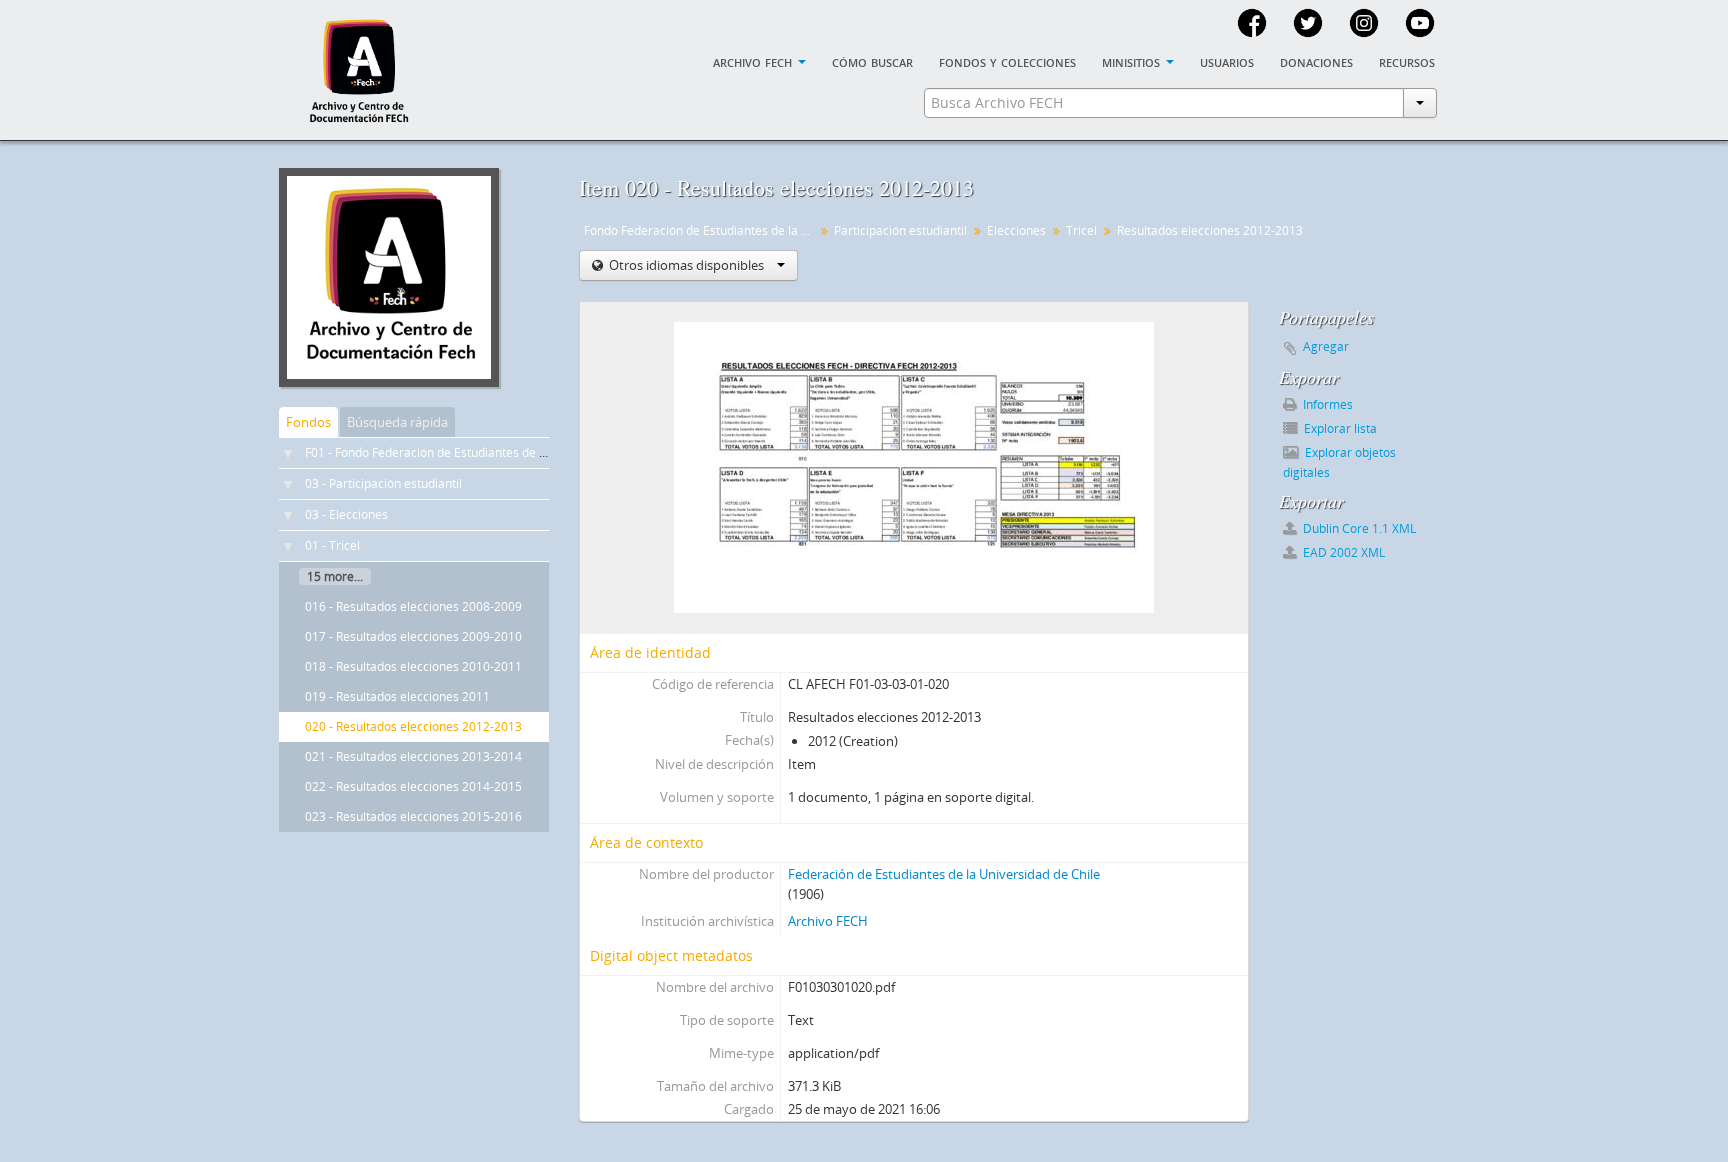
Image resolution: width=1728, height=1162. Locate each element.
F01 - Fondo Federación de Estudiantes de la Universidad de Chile (486, 452)
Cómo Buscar (872, 61)
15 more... (335, 576)
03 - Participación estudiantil (383, 483)
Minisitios (1133, 61)
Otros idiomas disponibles (686, 265)
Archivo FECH (828, 921)
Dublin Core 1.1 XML (1358, 528)
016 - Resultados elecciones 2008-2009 (413, 606)
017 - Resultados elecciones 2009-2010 (413, 636)
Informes (1326, 404)
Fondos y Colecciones (1007, 61)
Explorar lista (1339, 428)
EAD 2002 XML (1342, 552)
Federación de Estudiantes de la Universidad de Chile (944, 874)
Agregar (1326, 346)
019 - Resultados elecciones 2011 (397, 696)
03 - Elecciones (346, 514)
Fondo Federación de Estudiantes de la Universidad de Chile (701, 230)
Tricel (1081, 230)
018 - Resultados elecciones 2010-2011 (413, 666)
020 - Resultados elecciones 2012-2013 (413, 726)
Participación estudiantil (900, 230)
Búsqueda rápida (397, 422)
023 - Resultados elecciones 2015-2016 (413, 816)
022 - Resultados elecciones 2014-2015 (413, 786)
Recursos (1407, 61)
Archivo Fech (754, 61)
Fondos (308, 422)
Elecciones (1016, 230)
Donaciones (1316, 61)
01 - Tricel (332, 545)
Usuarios (1227, 61)
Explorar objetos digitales (1339, 462)
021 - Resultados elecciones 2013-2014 (413, 756)
